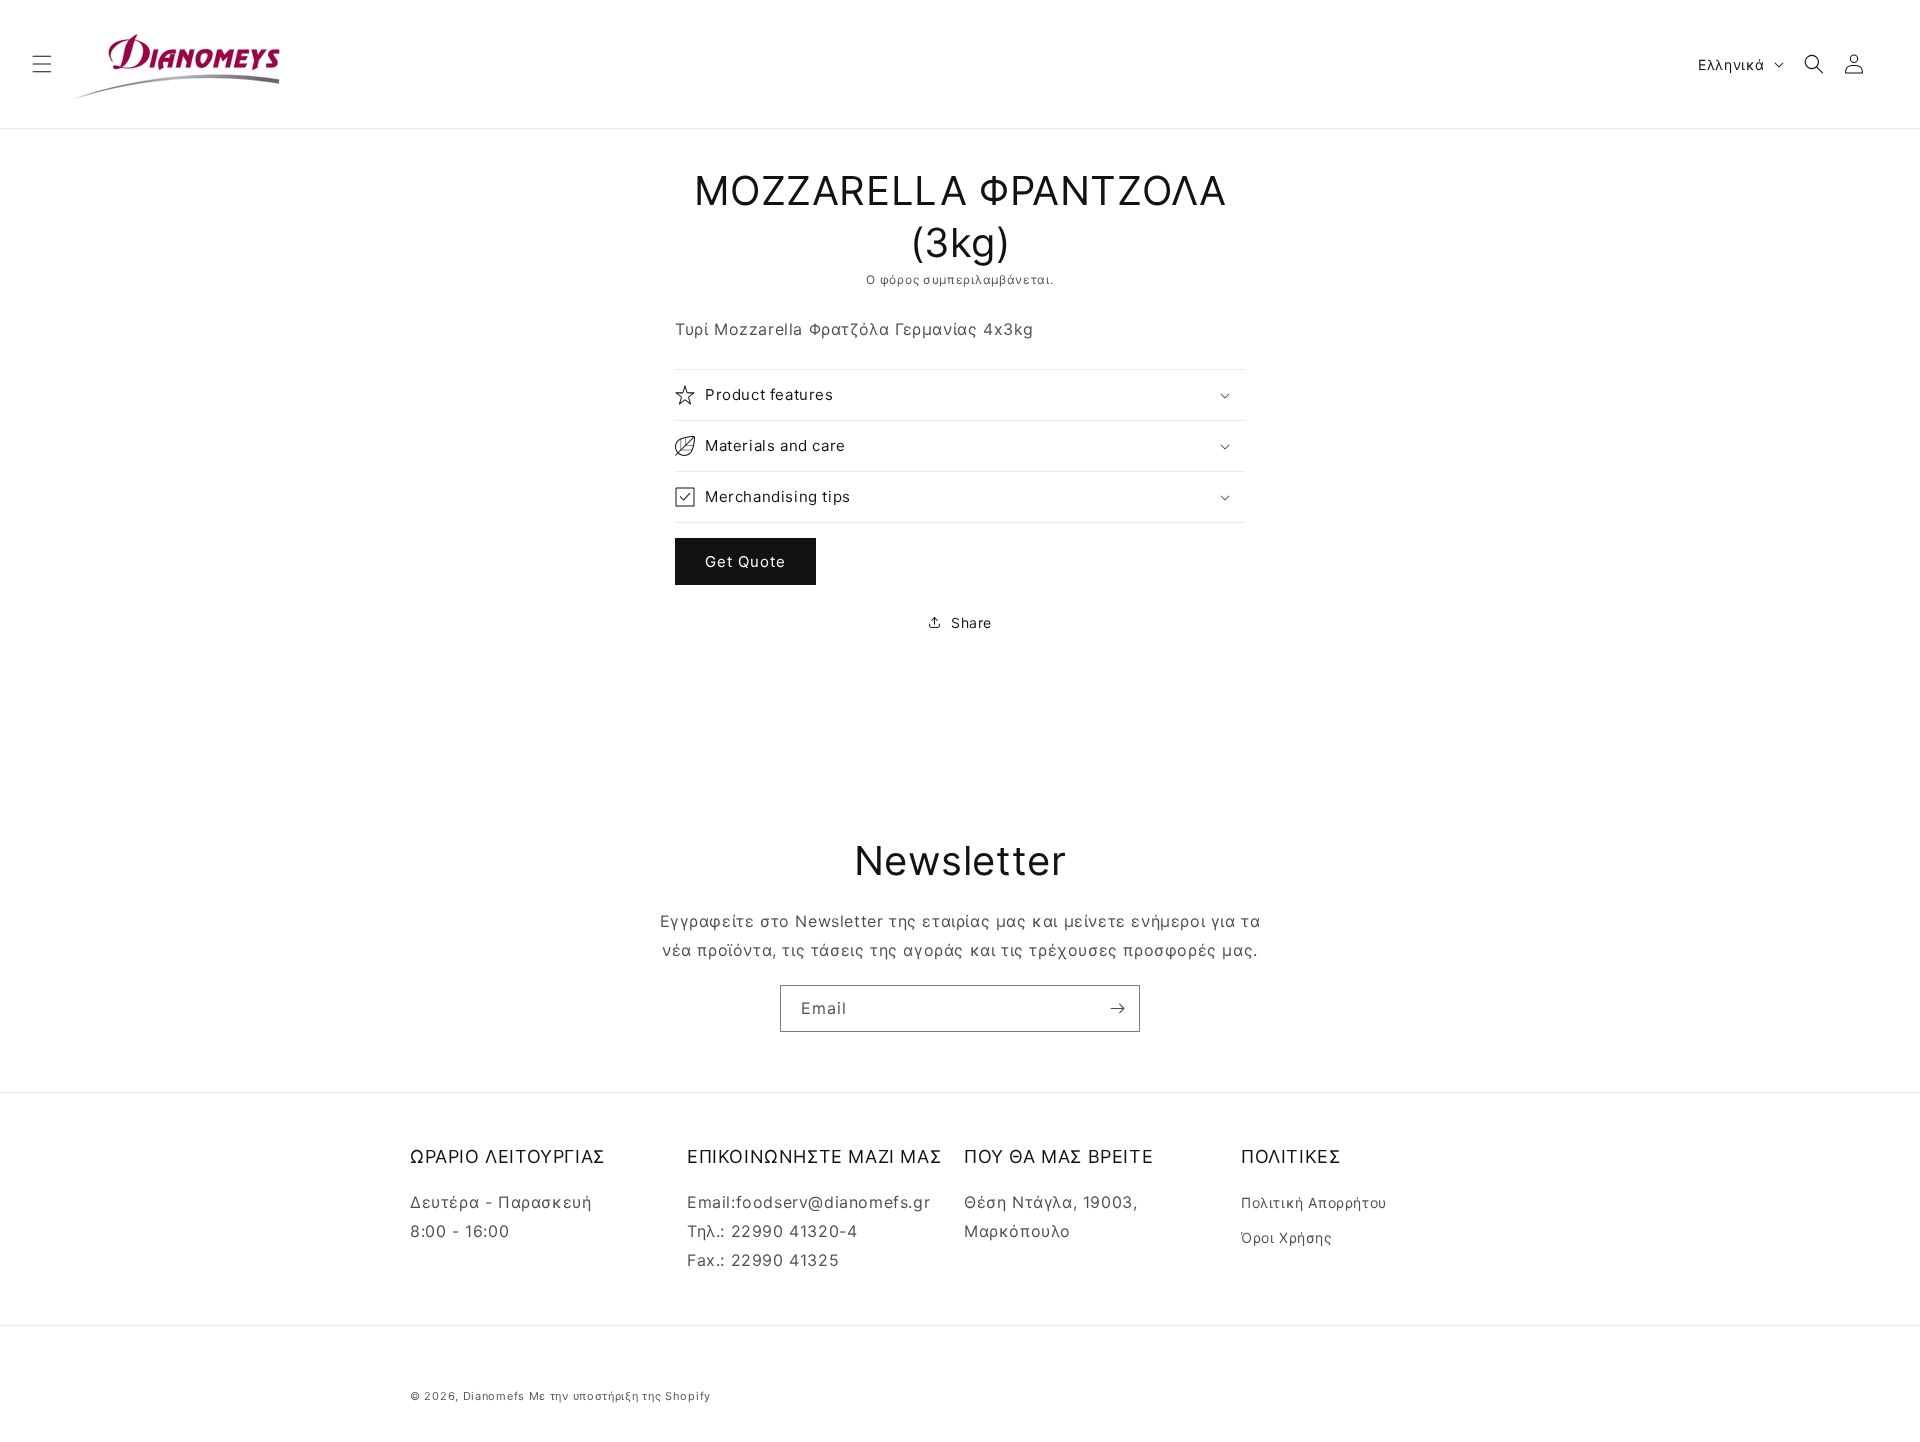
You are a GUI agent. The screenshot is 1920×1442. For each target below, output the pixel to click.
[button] (42, 64)
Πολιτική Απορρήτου (1314, 1202)
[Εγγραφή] (1117, 1008)
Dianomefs (494, 1396)
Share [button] (971, 622)
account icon (1858, 64)
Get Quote (745, 561)
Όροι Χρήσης (1287, 1237)
